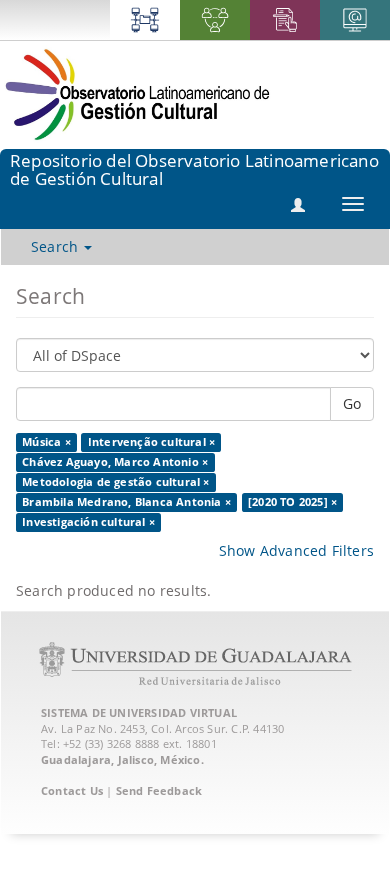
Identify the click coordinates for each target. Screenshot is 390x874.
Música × (46, 442)
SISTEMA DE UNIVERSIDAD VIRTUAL (139, 712)
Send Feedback (159, 790)
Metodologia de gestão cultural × (115, 482)
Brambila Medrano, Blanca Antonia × (126, 502)
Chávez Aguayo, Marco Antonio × (115, 462)
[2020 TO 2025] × (292, 502)
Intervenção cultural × (151, 442)
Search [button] (56, 246)
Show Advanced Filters (296, 550)
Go (352, 403)
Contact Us (72, 790)
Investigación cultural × (88, 522)
